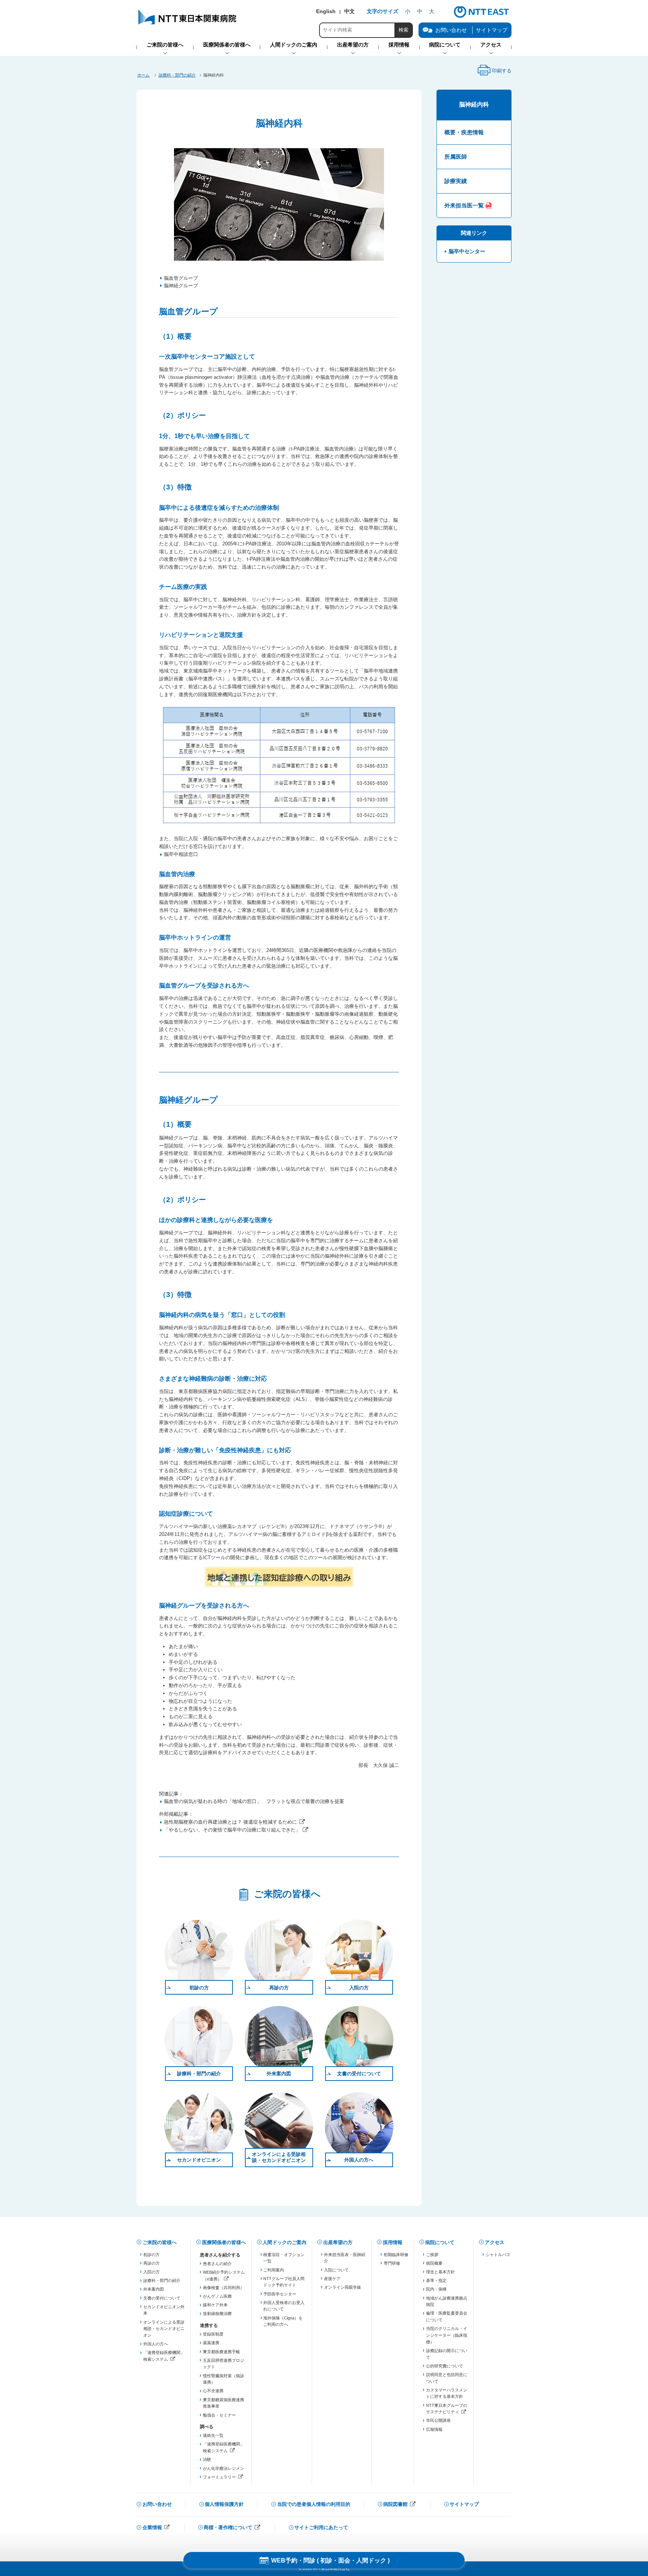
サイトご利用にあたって (321, 2527)
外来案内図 (279, 2074)
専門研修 (392, 2263)
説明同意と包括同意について (447, 2378)
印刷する (494, 73)
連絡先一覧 (213, 2435)
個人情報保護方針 (224, 2504)
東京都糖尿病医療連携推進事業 (223, 2403)
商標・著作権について (232, 2528)
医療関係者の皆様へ (224, 2242)
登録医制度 (213, 2334)
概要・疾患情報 (464, 132)
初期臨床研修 (396, 2255)
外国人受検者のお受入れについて (284, 2306)
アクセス (495, 2242)
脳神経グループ (181, 286)
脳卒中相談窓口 (181, 854)
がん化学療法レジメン (223, 2468)
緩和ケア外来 (215, 2305)
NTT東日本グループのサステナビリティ (447, 2409)
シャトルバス (498, 2255)
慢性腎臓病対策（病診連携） (223, 2379)
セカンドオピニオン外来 (164, 2310)
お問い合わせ (157, 2504)
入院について (336, 2270)
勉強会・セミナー (219, 2415)
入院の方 (359, 1988)
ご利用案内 (274, 2270)
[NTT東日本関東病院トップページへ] (188, 24)
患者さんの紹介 (217, 2264)
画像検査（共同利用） (223, 2288)
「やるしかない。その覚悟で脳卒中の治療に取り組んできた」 (232, 1830)
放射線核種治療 (217, 2313)
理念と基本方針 (440, 2272)
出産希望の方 (338, 2242)
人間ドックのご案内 (284, 2242)
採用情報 (393, 2242)
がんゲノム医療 (217, 2296)
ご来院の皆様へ (160, 2242)
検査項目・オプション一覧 (284, 2258)
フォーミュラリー (224, 2478)
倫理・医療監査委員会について (447, 2316)
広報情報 (434, 2429)
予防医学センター (280, 2294)
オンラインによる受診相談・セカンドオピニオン (279, 2157)
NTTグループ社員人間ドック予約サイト (284, 2282)
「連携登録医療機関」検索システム (164, 2356)
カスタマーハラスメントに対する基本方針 (447, 2393)
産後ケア (332, 2279)
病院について (440, 2242)
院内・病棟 (436, 2289)
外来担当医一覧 (464, 205)
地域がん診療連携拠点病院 (447, 2301)
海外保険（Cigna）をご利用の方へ (283, 2321)
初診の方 (199, 1988)
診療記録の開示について (447, 2354)
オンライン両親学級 (343, 2287)
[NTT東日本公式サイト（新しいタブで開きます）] (481, 17)
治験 (207, 2459)
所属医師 (456, 157)
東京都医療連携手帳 (221, 2352)
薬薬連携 (211, 2343)
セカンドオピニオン (199, 2160)
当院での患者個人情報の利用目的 (314, 2504)
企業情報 (156, 2528)
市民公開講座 (438, 2420)
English (326, 11)
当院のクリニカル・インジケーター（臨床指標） (447, 2335)
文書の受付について (359, 2074)
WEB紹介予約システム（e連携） (224, 2276)
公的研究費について (445, 2366)
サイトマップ (492, 30)
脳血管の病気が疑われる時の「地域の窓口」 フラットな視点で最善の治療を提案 (254, 1801)
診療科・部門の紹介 (177, 75)
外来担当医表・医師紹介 (345, 2258)
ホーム (143, 75)
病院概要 (434, 2263)
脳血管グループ (181, 278)
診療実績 (456, 181)
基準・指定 (436, 2280)
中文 (349, 11)
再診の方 (279, 1988)
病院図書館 (400, 2505)
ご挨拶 (432, 2255)
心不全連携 (213, 2391)
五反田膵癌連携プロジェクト (223, 2364)
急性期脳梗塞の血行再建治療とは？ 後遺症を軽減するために (230, 1822)
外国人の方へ (359, 2160)
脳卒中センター (467, 251)
